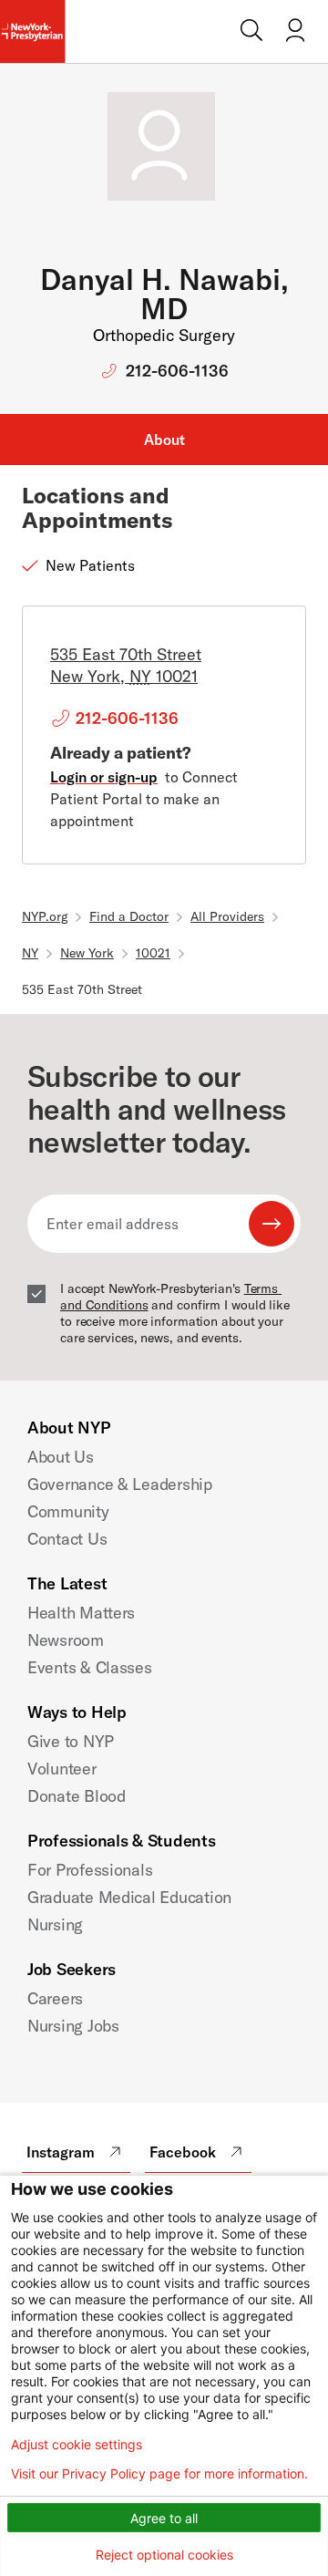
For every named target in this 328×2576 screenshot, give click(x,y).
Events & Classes (90, 1667)
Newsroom (66, 1640)
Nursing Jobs (73, 2026)
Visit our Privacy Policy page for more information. (159, 2474)
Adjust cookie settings (77, 2445)
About (164, 440)
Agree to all (164, 2518)
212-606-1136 (177, 371)
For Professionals (90, 1870)
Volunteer (62, 1769)
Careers (55, 1998)
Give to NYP (71, 1741)
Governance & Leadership (120, 1484)
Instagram (61, 2152)
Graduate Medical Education (129, 1897)
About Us (61, 1457)
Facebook (183, 2152)
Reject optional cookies (164, 2555)
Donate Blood (77, 1796)
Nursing (55, 1924)
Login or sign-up (104, 777)
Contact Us (67, 1539)
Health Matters (81, 1613)
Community (68, 1511)
